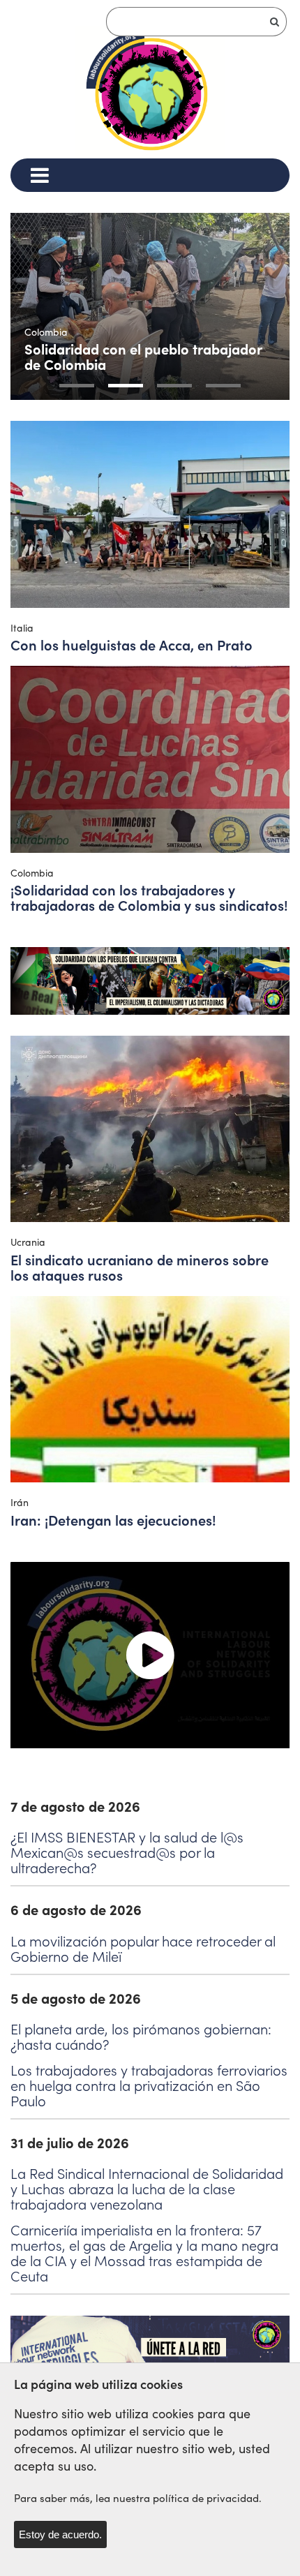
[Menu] (39, 175)
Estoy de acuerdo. (60, 2534)
